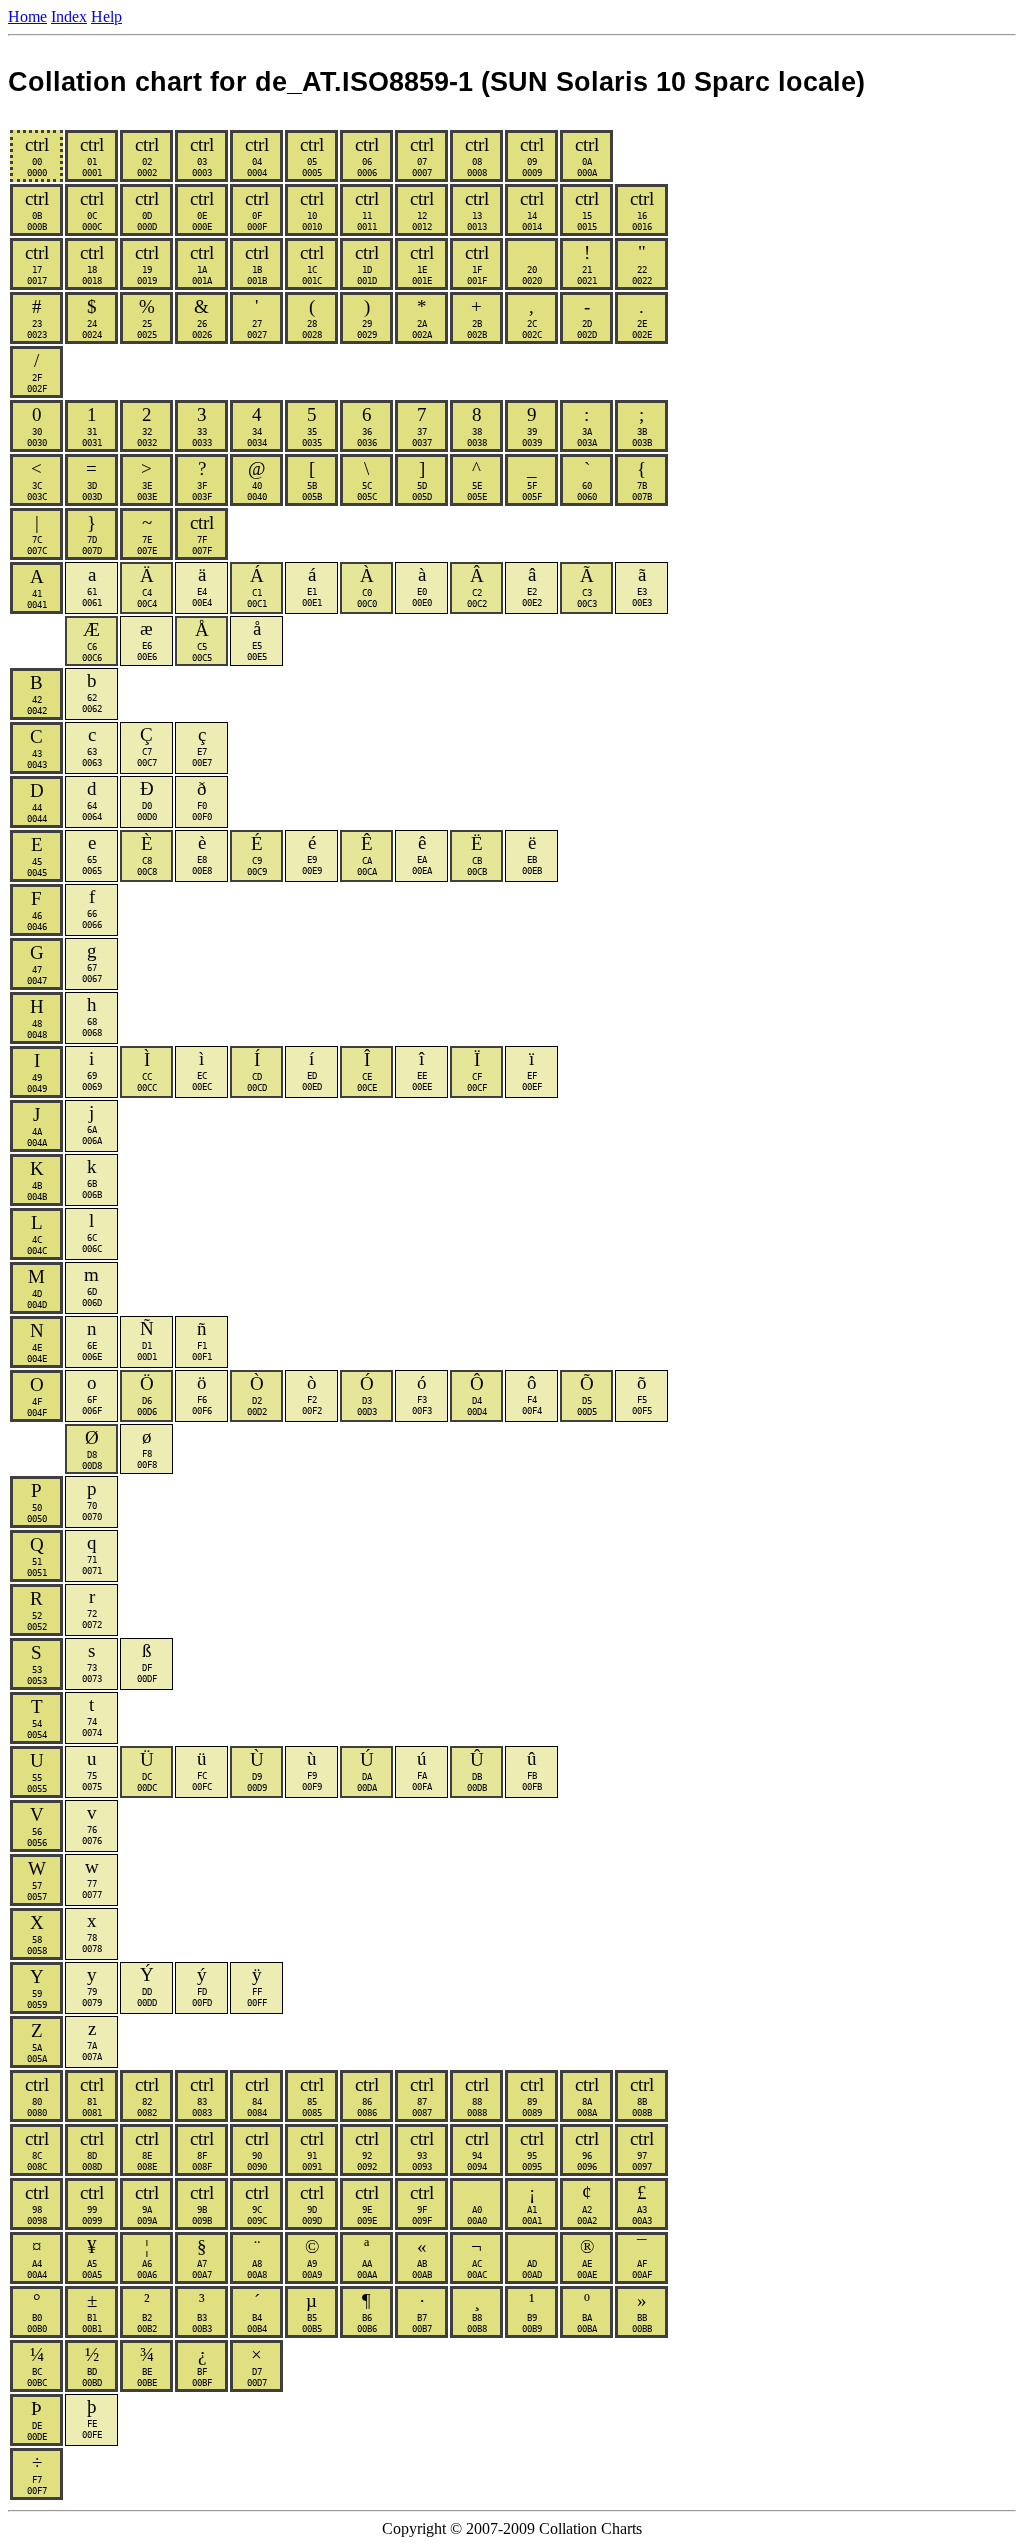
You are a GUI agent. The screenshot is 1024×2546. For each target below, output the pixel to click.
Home (27, 16)
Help (106, 16)
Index (69, 16)
